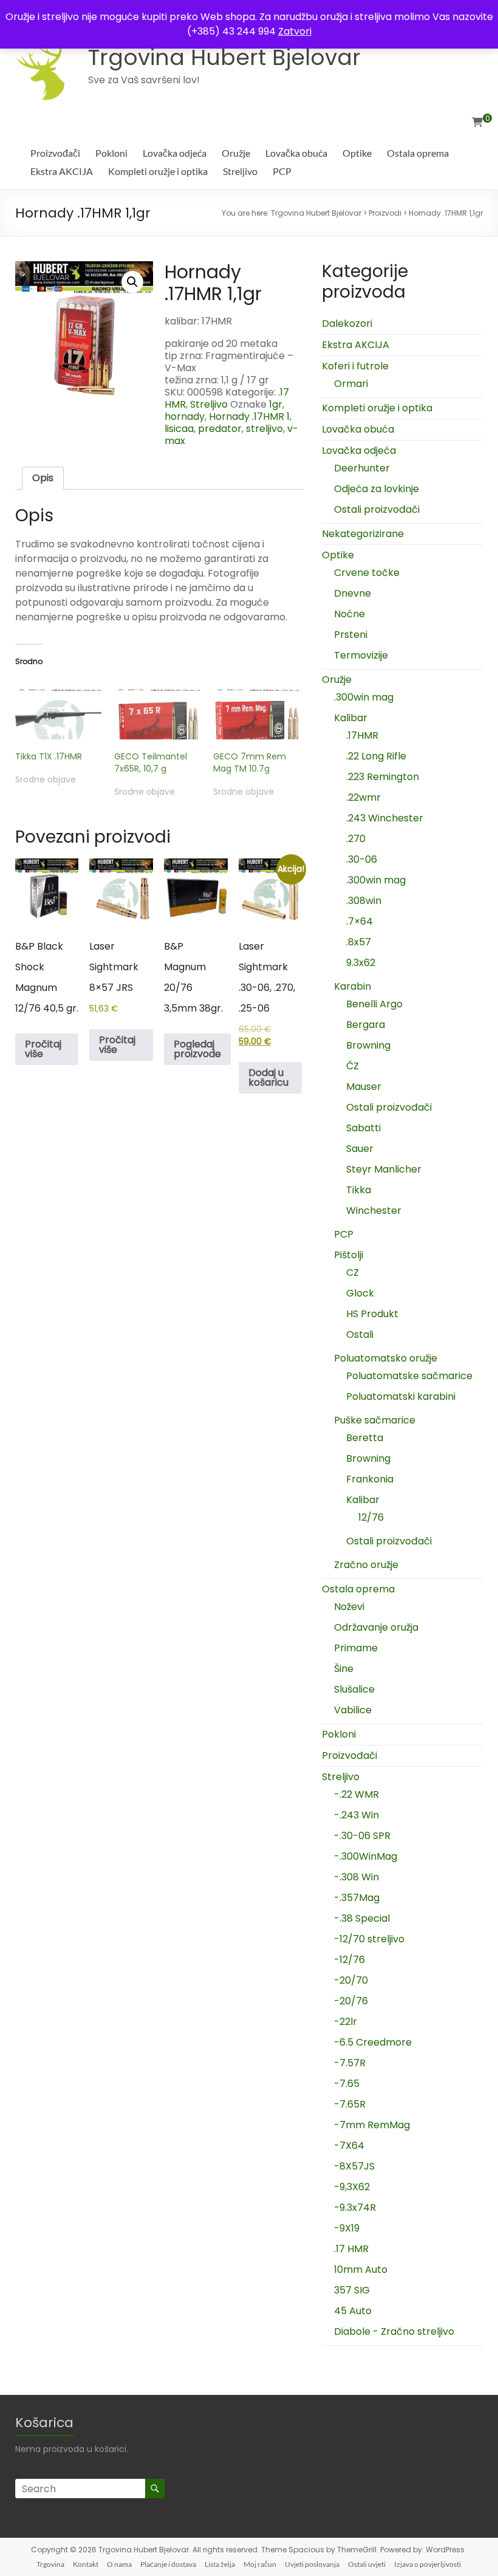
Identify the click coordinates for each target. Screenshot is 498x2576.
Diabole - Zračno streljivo (394, 2331)
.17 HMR (351, 2249)
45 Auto (353, 2311)
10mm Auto (361, 2269)
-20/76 (351, 2001)
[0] (477, 123)
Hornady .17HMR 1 (249, 416)
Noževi (349, 1607)
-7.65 (347, 2084)
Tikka (359, 1190)
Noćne (350, 614)
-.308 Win (356, 1877)
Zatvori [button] (295, 31)
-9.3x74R (355, 2208)
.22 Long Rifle (376, 756)
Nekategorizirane (363, 534)
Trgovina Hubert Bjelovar (224, 57)
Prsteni (351, 635)
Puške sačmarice (375, 1420)
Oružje (236, 153)
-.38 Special (362, 1918)
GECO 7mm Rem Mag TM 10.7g (250, 762)
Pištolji (349, 1255)
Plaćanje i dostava (168, 2564)
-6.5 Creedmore (373, 2042)
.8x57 (359, 942)
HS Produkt (372, 1314)
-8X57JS (354, 2166)
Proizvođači (55, 153)
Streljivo (240, 171)
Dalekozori (347, 324)
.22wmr (363, 797)
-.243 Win (356, 1815)
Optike (357, 153)
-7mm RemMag (372, 2125)
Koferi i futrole (355, 366)
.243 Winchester (385, 818)
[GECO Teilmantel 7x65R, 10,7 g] (158, 714)
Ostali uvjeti (367, 2564)
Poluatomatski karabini (401, 1396)
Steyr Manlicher (384, 1169)
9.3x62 (361, 963)
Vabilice (353, 1710)
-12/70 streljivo (369, 1939)
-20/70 (351, 1980)
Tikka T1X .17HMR (49, 756)
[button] (132, 282)
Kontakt (86, 2564)
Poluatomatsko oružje (386, 1358)
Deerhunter (362, 468)
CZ (353, 1273)
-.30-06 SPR (362, 1836)
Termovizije (361, 655)
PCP (282, 171)
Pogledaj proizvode (197, 1049)
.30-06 (362, 859)
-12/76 (350, 1960)
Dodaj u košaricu (268, 1077)
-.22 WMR (356, 1794)
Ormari (351, 384)
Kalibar (351, 718)
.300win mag (364, 697)
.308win (364, 901)
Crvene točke (367, 573)
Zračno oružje (366, 1565)
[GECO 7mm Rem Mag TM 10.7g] (257, 714)
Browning (368, 1045)
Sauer (360, 1149)
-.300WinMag (366, 1856)
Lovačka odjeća (175, 153)
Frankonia (370, 1479)
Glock (360, 1293)
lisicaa (179, 429)
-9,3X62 (352, 2187)
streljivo (264, 429)
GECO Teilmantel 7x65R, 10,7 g (151, 762)
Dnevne (353, 593)
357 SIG (352, 2290)
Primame (356, 1648)
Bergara (366, 1025)
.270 (356, 839)
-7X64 (349, 2146)
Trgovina (50, 2564)
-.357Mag (357, 1898)
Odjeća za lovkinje (377, 489)
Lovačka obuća (296, 153)
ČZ (353, 1066)
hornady (185, 416)
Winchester (374, 1211)
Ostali (360, 1334)
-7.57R (350, 2063)
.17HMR (362, 735)
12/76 (371, 1517)
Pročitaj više (43, 1049)
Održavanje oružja (376, 1627)
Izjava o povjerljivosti (428, 2564)
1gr (276, 404)
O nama (119, 2564)
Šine (344, 1669)
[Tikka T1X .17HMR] (59, 714)
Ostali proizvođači (377, 509)
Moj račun (260, 2564)
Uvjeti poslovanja (312, 2564)
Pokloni (111, 153)
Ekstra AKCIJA (62, 171)
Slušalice (354, 1689)
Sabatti (363, 1128)
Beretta (365, 1438)
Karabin (353, 986)
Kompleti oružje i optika (158, 171)
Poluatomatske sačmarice (409, 1376)
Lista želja (220, 2564)
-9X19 (347, 2228)
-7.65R (350, 2104)
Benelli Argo (374, 1004)
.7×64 (360, 921)
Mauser (364, 1087)
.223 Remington (383, 777)
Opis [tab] (43, 478)
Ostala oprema (418, 153)
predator (220, 429)
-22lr (346, 2022)
